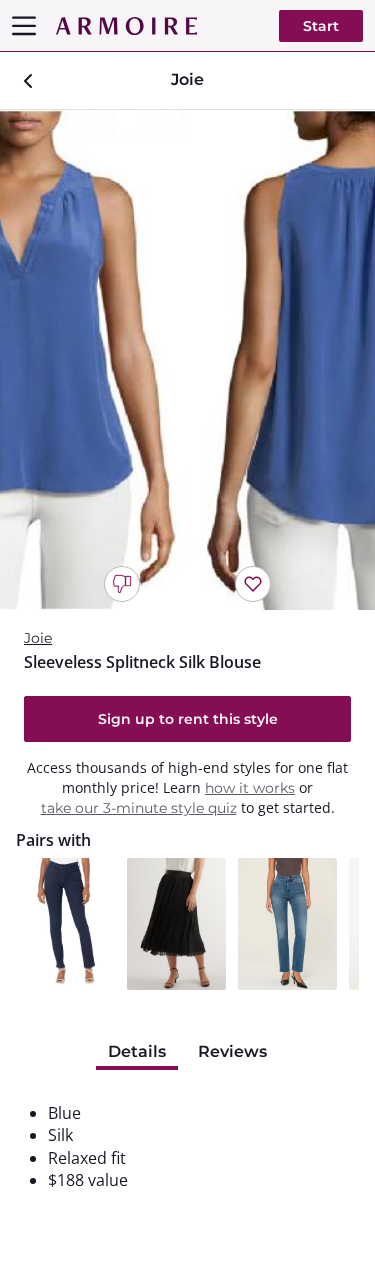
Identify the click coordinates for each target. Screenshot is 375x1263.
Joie (38, 638)
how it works (250, 788)
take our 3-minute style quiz (139, 808)
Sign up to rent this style (188, 719)
